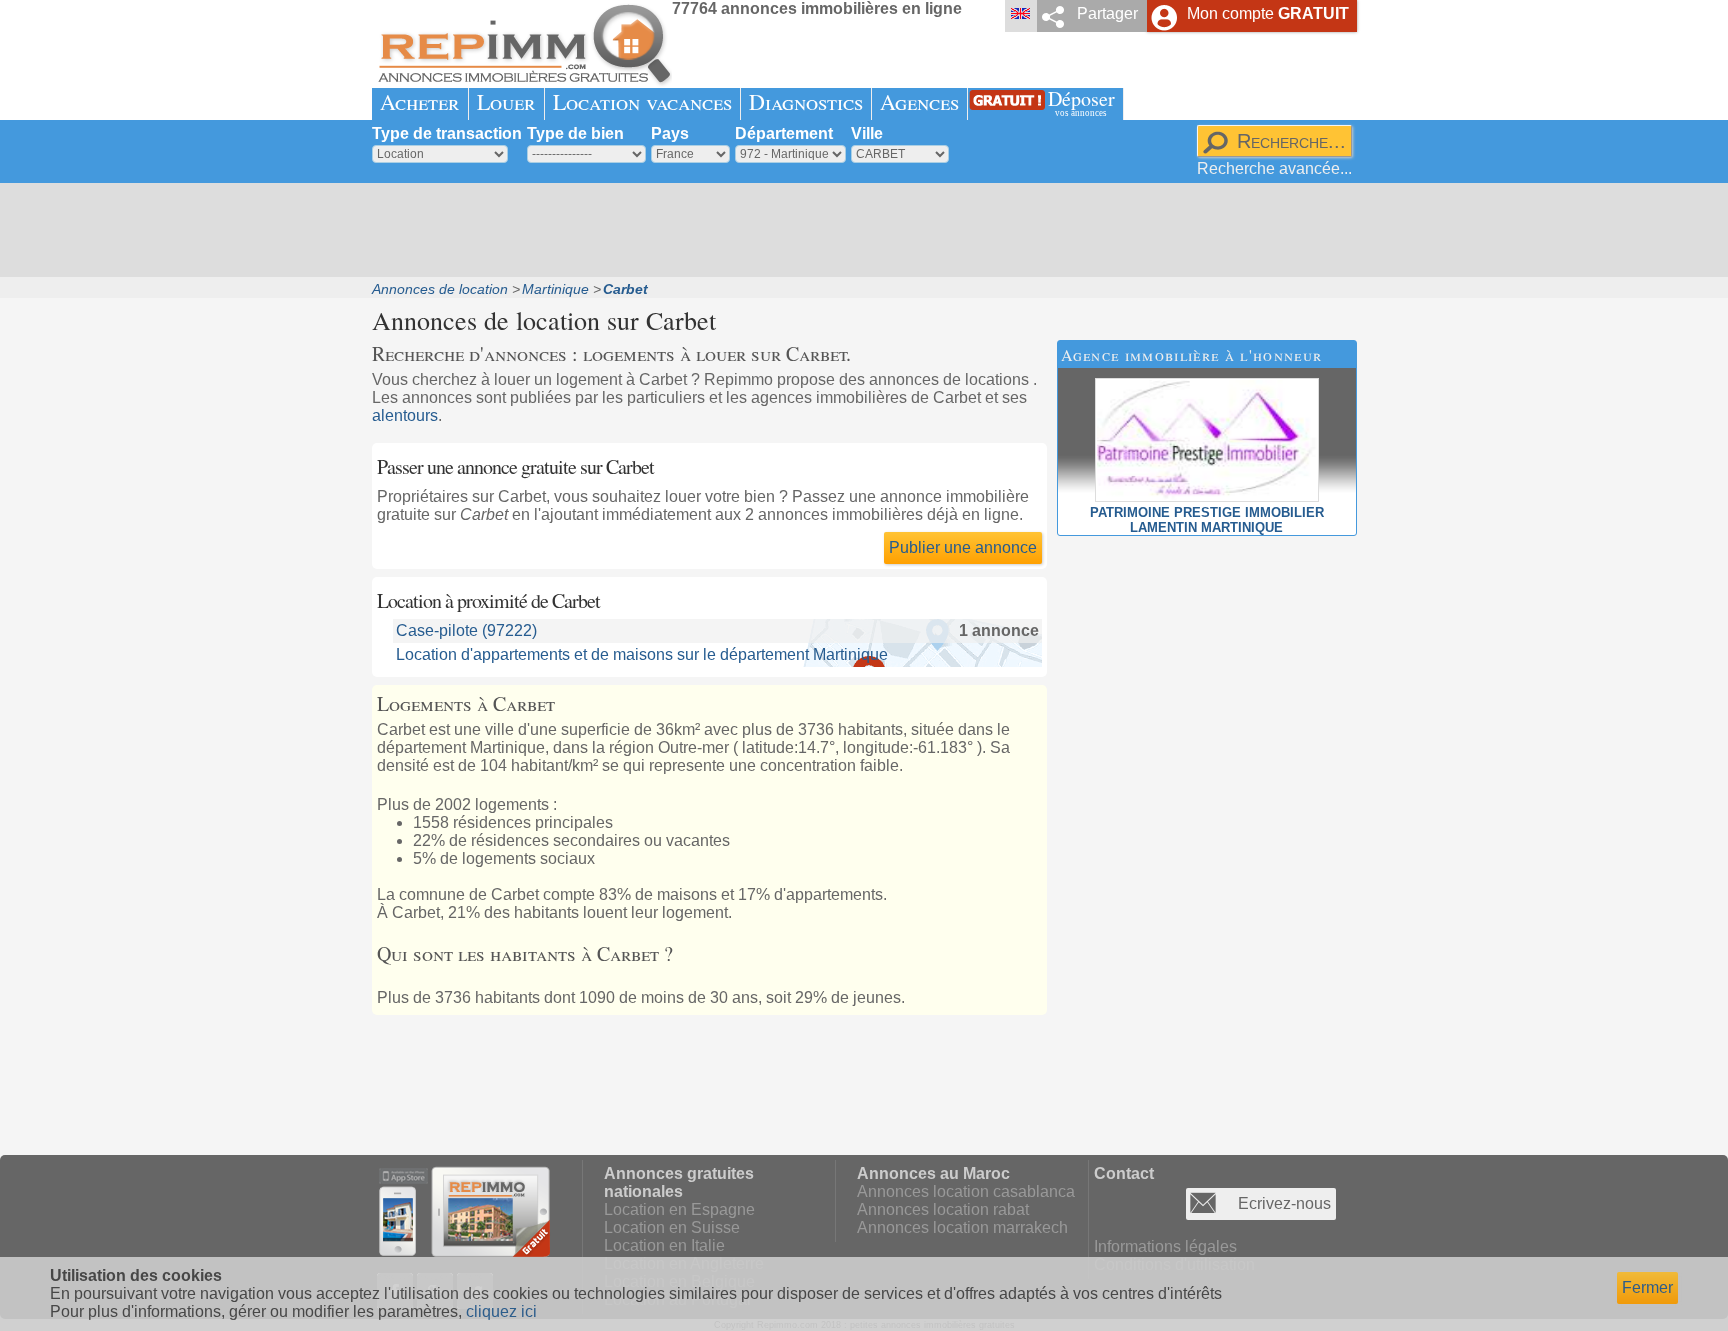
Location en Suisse (672, 1227)
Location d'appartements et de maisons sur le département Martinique (642, 654)
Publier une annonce (963, 547)
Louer (506, 101)
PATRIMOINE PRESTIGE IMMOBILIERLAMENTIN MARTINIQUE (1207, 520)
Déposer (1081, 101)
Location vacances (642, 101)
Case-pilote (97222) (466, 630)
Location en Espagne (679, 1209)
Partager (1107, 13)
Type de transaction (447, 133)
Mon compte (1268, 13)
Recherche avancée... (1274, 168)
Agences (919, 101)
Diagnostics (806, 101)
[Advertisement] (857, 230)
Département (784, 133)
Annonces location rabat (943, 1209)
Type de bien (575, 133)
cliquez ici (501, 1311)
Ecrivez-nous (1284, 1203)
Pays (670, 133)
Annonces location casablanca (966, 1191)
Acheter (420, 101)
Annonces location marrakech (962, 1227)
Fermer (1647, 1287)
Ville (867, 133)
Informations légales (1165, 1246)
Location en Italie (664, 1245)
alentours (405, 415)
